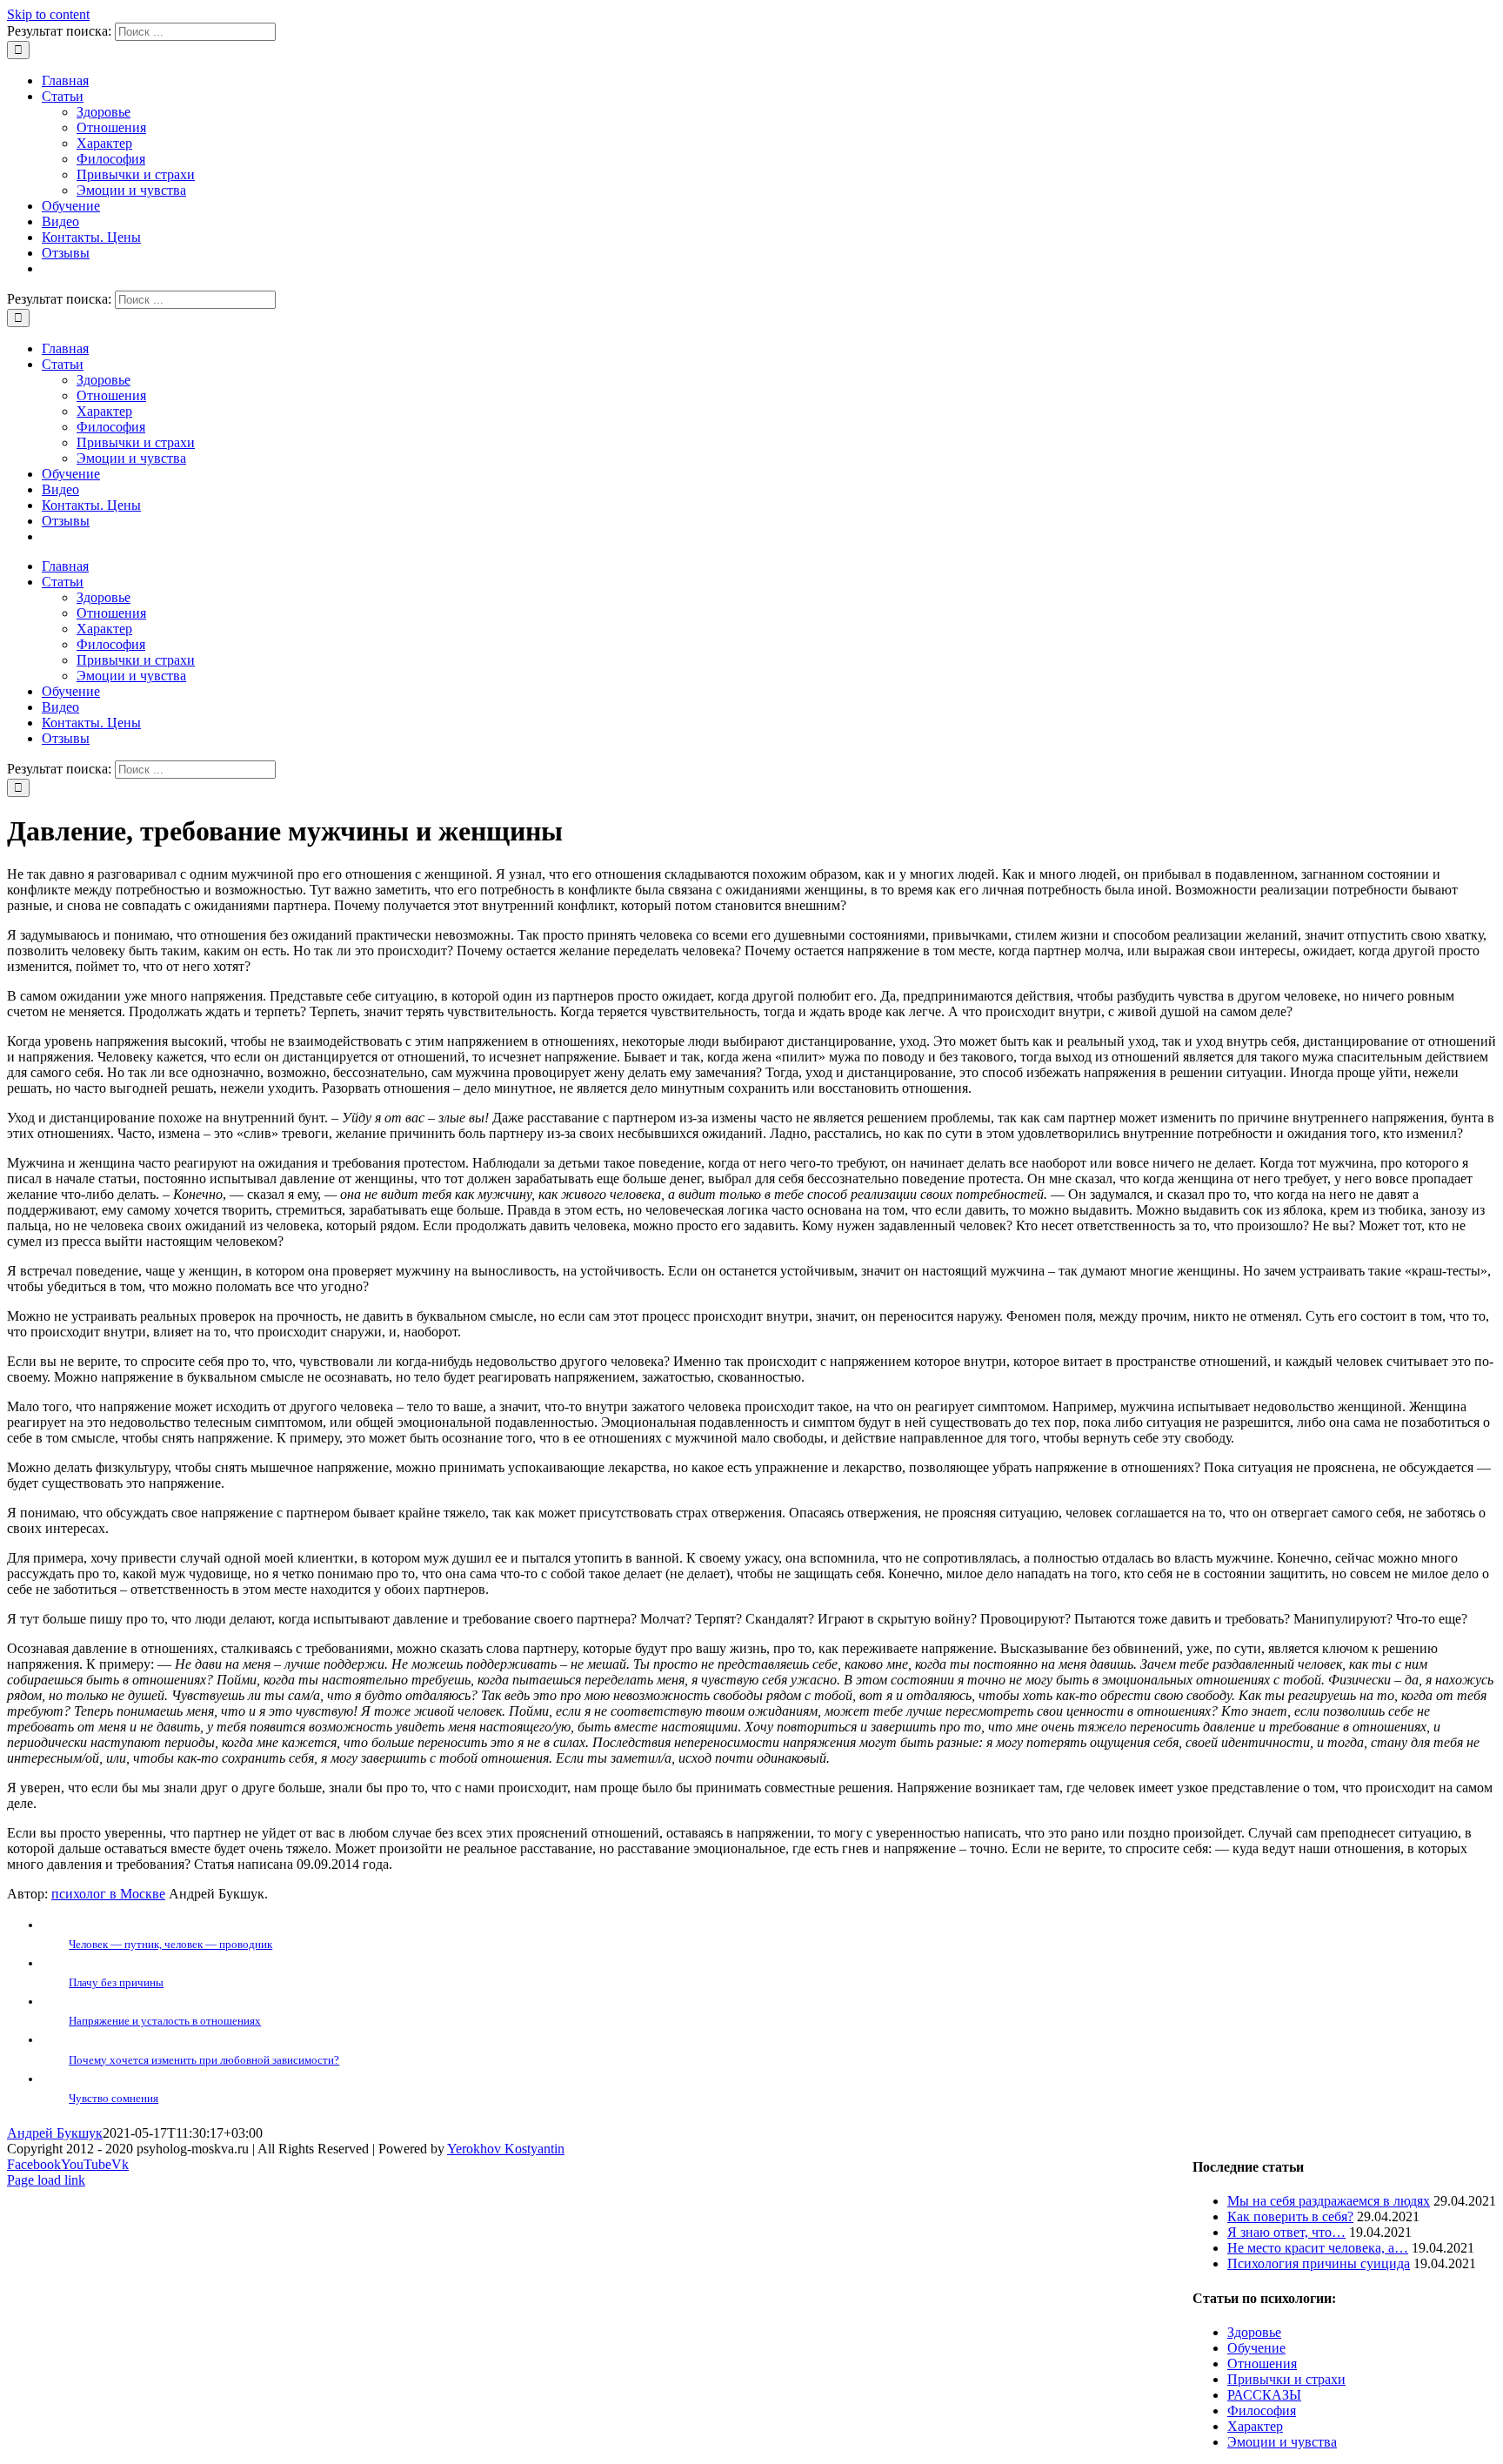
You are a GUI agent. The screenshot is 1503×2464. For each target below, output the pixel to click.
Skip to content (48, 14)
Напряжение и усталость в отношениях (165, 2021)
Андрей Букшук (55, 2133)
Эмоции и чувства (131, 190)
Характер (104, 143)
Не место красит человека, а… (1318, 2248)
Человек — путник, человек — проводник (170, 1944)
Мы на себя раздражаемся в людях (1329, 2201)
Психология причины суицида (1319, 2263)
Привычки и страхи (136, 174)
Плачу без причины (116, 1982)
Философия (111, 159)
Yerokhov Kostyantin (506, 2149)
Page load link (46, 2180)
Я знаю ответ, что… (1286, 2232)
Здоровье (104, 112)
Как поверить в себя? (1290, 2216)
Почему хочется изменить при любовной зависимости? (204, 2060)
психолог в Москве (108, 1894)
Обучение (1256, 2348)
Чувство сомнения (114, 2098)
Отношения (111, 127)
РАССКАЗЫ (1264, 2395)
